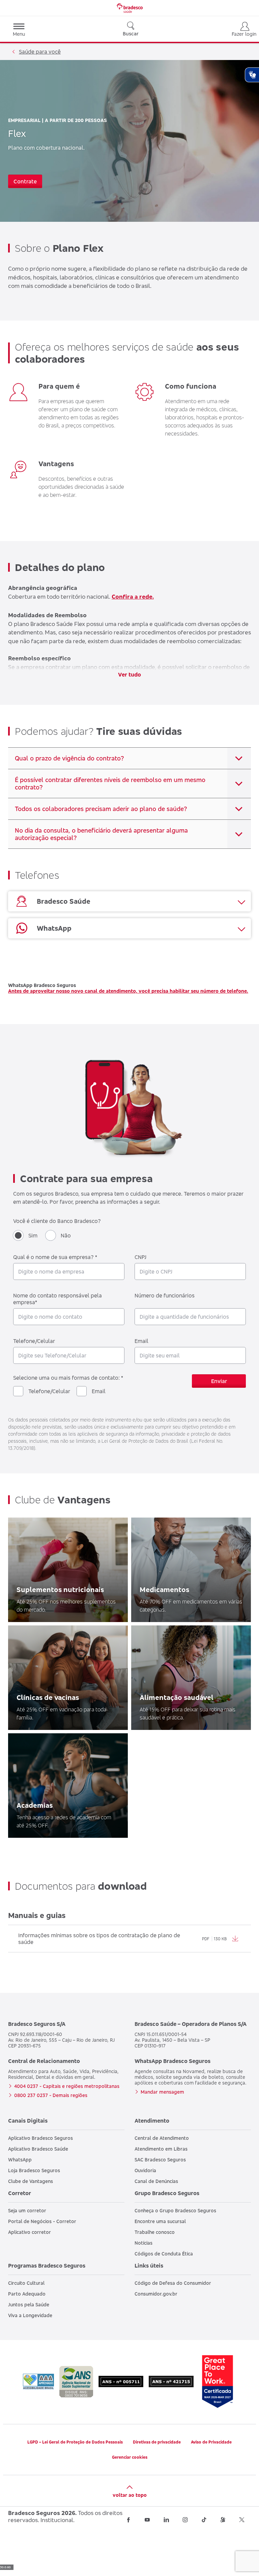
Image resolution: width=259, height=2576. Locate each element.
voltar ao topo (130, 2495)
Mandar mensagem (162, 2092)
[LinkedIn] (166, 2520)
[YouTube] (147, 2520)
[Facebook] (128, 2520)
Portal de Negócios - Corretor (42, 2221)
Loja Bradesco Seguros (34, 2170)
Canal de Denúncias (156, 2181)
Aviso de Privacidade (211, 2442)
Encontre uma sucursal (160, 2221)
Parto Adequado (27, 2294)
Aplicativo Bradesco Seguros (40, 2138)
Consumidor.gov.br (156, 2294)
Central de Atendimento (162, 2138)
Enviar (219, 1381)
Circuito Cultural (26, 2283)
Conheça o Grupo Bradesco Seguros (175, 2210)
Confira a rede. (133, 596)
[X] (242, 2520)
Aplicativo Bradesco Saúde (38, 2149)
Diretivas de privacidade (157, 2442)
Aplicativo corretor (30, 2232)
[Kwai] (223, 2520)
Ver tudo (129, 675)
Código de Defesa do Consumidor (173, 2283)
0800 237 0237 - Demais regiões (51, 2095)
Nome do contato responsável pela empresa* (57, 1299)
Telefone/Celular (34, 1341)
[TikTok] (204, 2520)
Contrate (25, 181)
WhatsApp (20, 2160)
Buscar (131, 34)
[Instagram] (185, 2520)
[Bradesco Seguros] (129, 8)
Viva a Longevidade (30, 2315)
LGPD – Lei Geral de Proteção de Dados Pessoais (75, 2442)
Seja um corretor (27, 2210)
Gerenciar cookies (130, 2457)
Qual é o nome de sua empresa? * (55, 1257)
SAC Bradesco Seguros (160, 2160)
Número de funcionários (165, 1295)
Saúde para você (40, 52)
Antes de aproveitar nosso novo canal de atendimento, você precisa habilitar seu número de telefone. (128, 991)
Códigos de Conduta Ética (164, 2254)
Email (141, 1341)
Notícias (143, 2243)
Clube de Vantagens (31, 2181)
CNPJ (140, 1257)
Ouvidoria (145, 2170)
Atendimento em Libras (161, 2149)
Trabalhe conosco (155, 2232)
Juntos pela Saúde (29, 2304)
